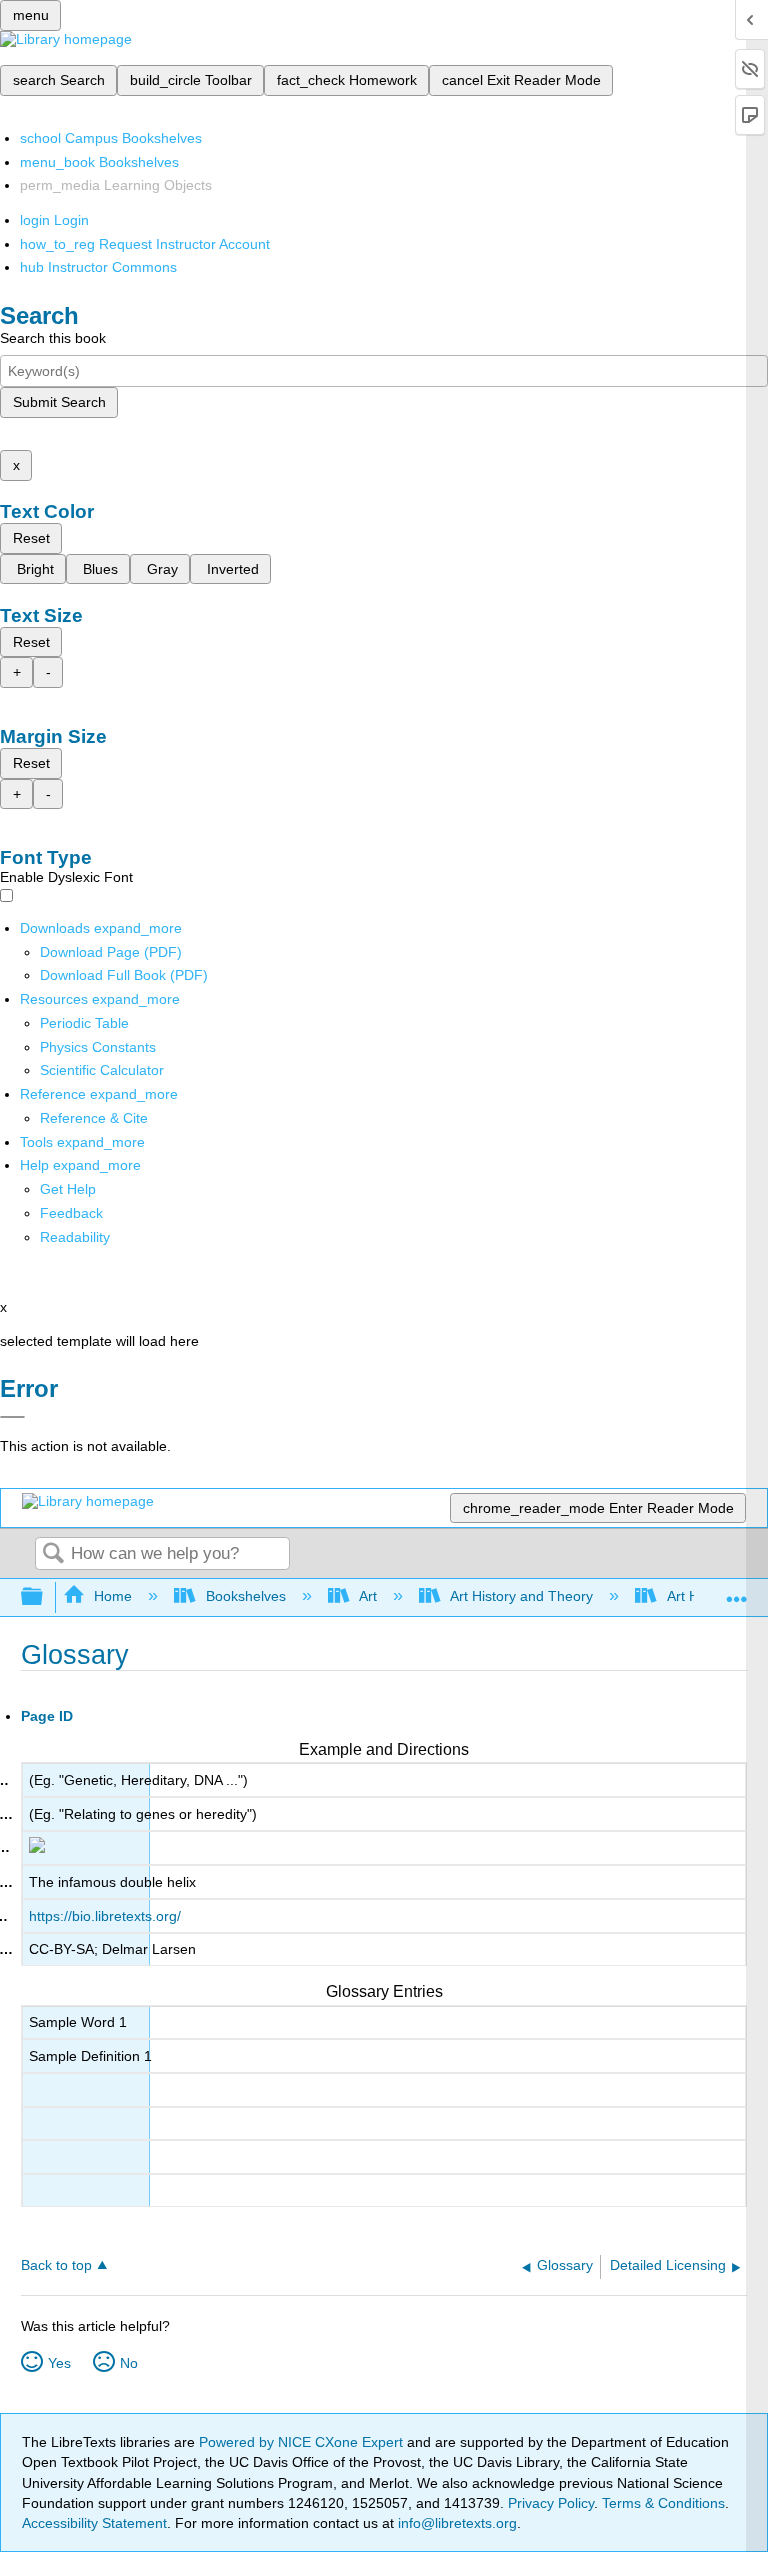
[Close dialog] (12, 1417)
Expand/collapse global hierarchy (45, 1597)
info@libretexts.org (455, 2523)
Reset (31, 538)
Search (53, 1554)
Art (368, 1596)
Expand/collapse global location (737, 1591)
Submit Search (59, 402)
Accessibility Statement (94, 2523)
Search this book (53, 338)
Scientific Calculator (102, 1070)
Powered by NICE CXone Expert (303, 2442)
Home (113, 1596)
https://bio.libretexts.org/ (105, 1916)
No (129, 2363)
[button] (71, 1213)
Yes (59, 2363)
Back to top (56, 2265)
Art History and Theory (521, 1596)
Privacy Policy (551, 2503)
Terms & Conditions (663, 2503)
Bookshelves (245, 1596)
